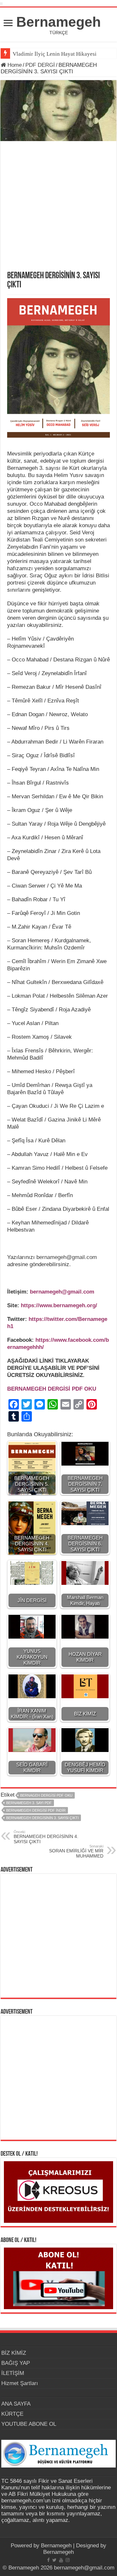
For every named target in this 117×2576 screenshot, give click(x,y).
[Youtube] (61, 2560)
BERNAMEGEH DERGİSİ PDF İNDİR (36, 1810)
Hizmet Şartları (20, 2383)
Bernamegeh (58, 22)
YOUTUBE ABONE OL (29, 2424)
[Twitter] (54, 2560)
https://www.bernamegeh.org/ (59, 1305)
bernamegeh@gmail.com (67, 1257)
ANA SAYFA (16, 2404)
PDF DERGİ (40, 65)
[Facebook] (48, 2560)
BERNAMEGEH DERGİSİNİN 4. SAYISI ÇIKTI (46, 1837)
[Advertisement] (58, 210)
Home (14, 65)
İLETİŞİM (13, 2373)
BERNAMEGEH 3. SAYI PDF (29, 1803)
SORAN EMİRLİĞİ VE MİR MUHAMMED (76, 1851)
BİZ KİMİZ (14, 2353)
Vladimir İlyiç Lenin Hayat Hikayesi (55, 54)
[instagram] (68, 2560)
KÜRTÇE (12, 2414)
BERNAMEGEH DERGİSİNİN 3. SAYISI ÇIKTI (42, 1818)
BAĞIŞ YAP (16, 2363)
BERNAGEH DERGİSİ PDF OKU (46, 1795)
